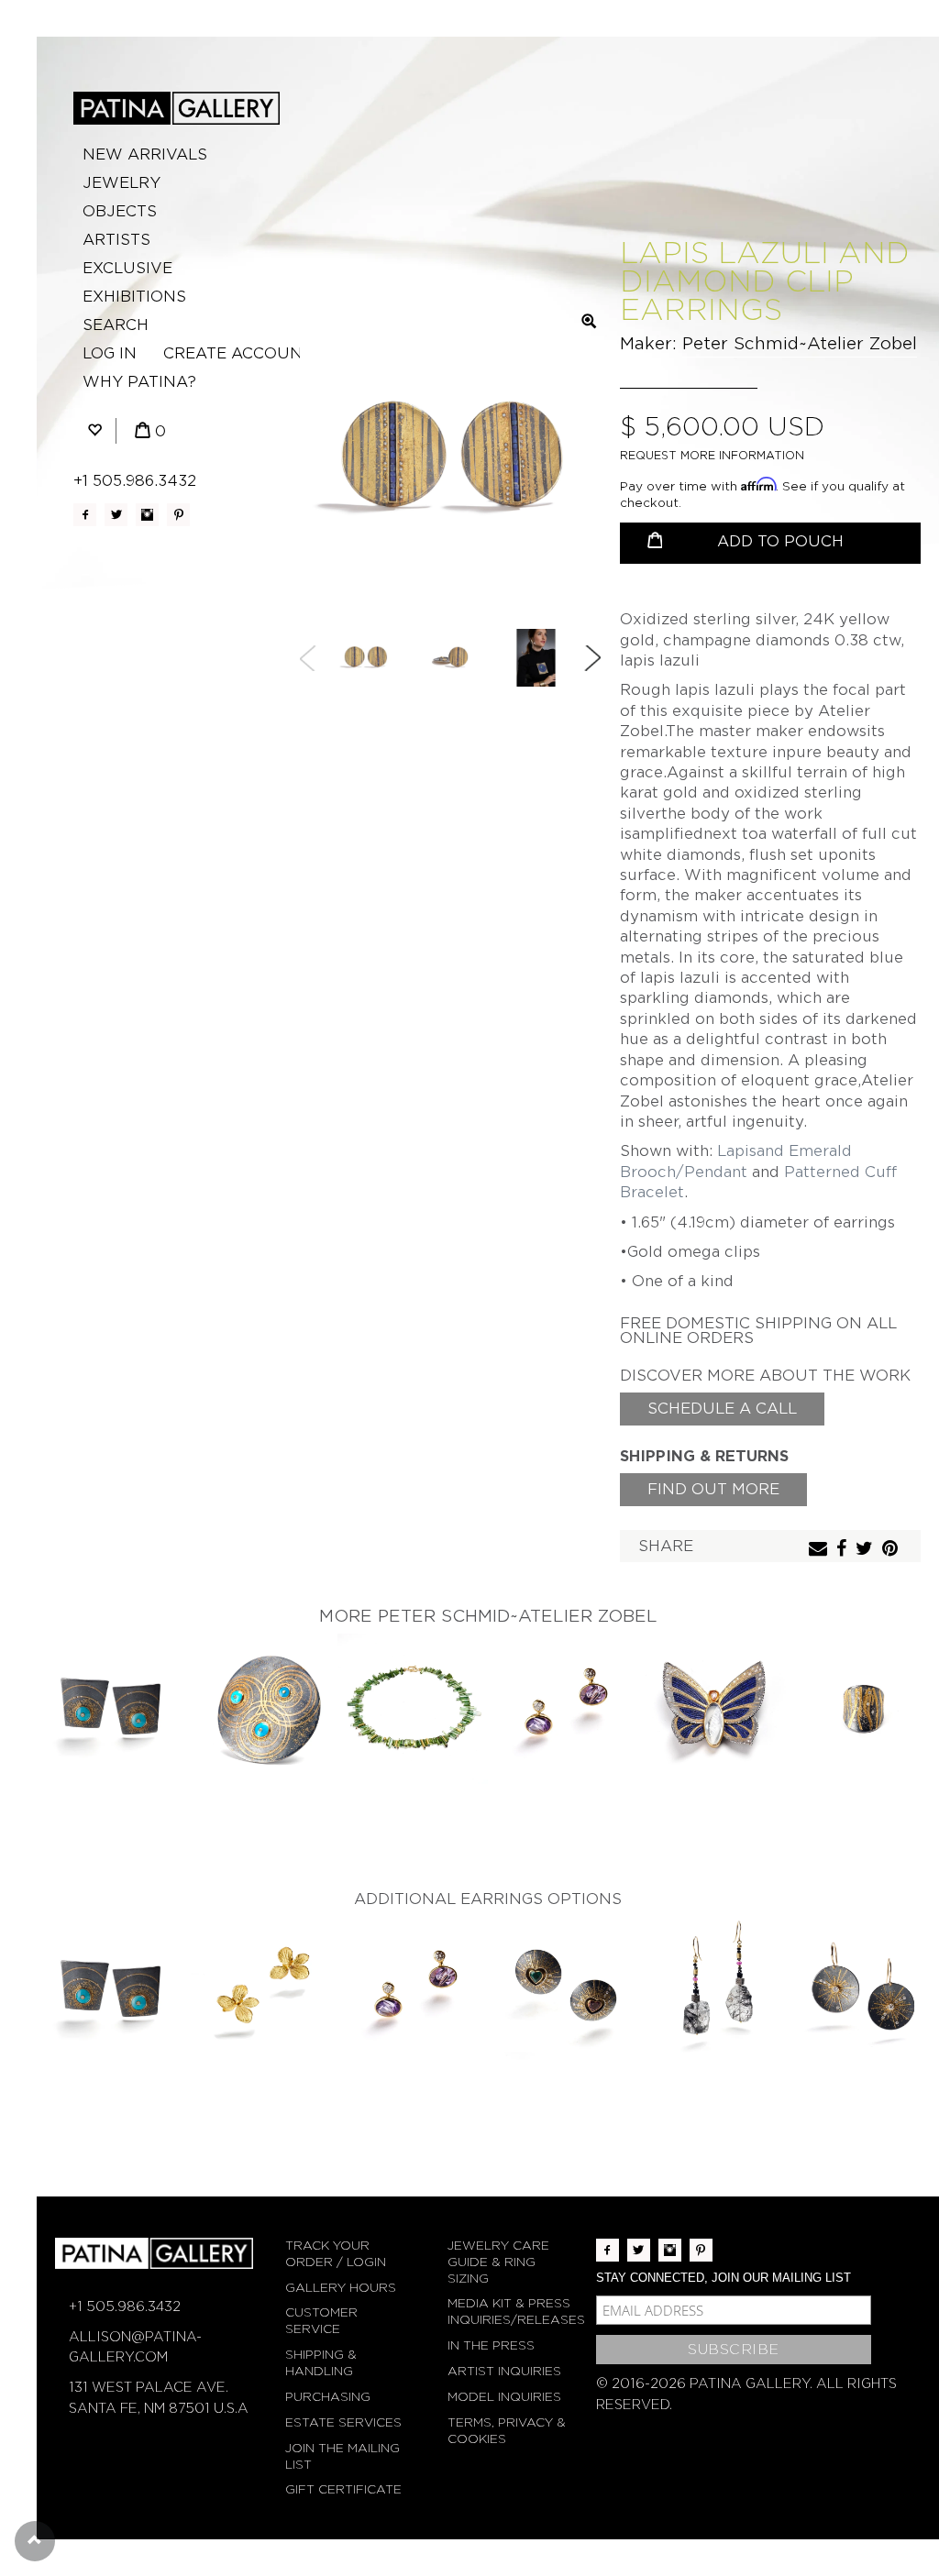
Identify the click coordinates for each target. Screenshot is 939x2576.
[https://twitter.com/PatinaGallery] (116, 515)
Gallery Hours (341, 2288)
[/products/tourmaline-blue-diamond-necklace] (413, 1709)
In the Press (491, 2345)
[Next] (592, 658)
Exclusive (127, 268)
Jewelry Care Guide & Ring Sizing (498, 2262)
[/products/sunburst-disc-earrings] (864, 1991)
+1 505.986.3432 (135, 481)
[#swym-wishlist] (94, 431)
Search (116, 325)
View (112, 1694)
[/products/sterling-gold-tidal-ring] (864, 1709)
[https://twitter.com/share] (867, 1550)
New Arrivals (145, 154)
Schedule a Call (722, 1409)
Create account (238, 353)
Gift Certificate (343, 2489)
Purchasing (328, 2397)
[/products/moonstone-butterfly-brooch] (713, 1709)
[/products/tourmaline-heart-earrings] (563, 1991)
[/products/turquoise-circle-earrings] (112, 1709)
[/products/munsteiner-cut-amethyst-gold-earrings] (563, 1709)
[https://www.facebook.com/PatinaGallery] (85, 515)
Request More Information (712, 455)
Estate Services (343, 2422)
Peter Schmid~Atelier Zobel (800, 343)
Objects (120, 211)
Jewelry (122, 183)
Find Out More (713, 1489)
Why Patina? (139, 382)
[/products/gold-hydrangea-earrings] (262, 1991)
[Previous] (308, 658)
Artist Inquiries (504, 2371)
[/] (177, 108)
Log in (110, 353)
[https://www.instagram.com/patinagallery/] (147, 515)
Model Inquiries (504, 2397)
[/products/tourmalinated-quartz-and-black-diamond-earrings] (713, 1991)
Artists (116, 240)
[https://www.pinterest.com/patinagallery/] (178, 515)
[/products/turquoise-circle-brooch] (262, 1709)
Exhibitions (134, 297)
